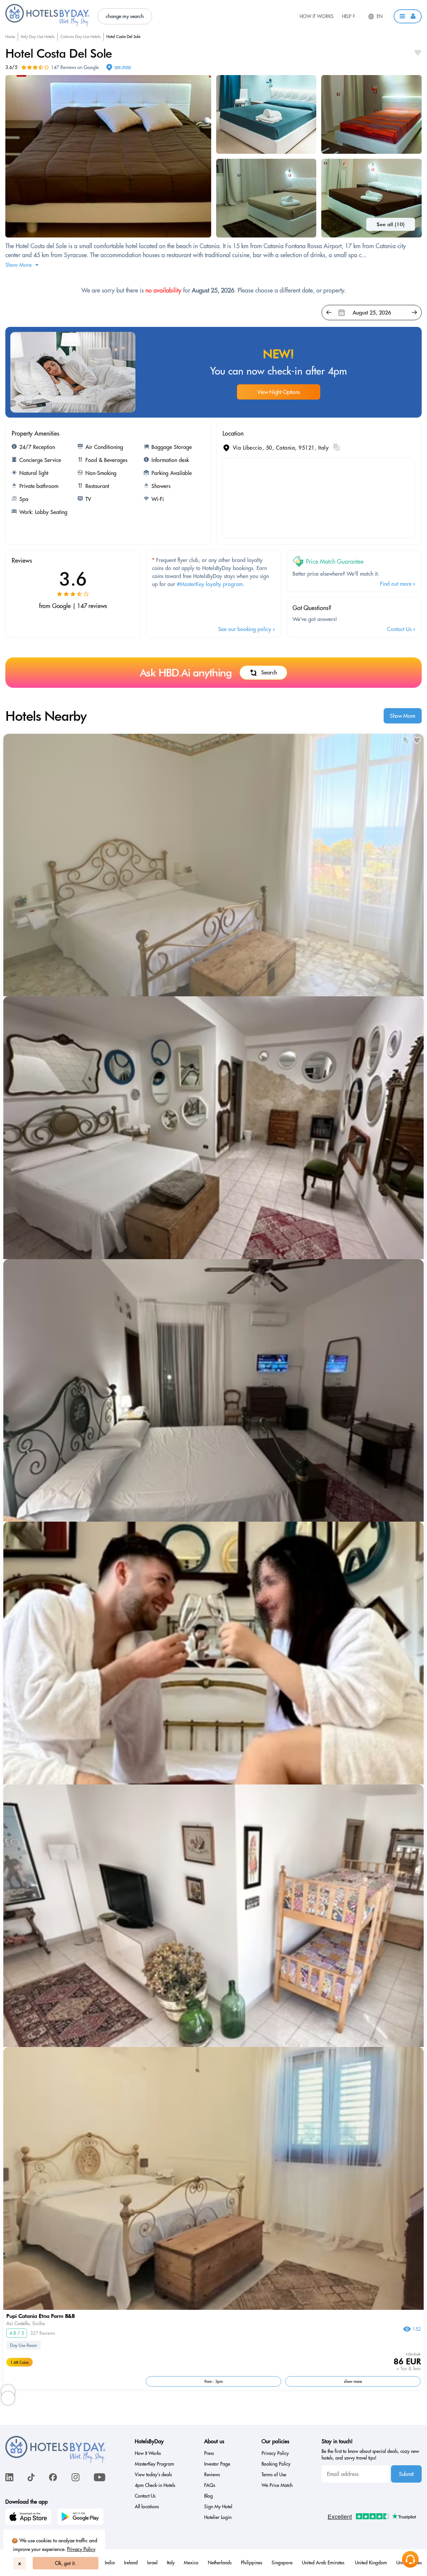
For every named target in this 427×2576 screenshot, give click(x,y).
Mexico (191, 2563)
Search (269, 672)
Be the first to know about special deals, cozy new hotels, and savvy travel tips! (370, 2455)
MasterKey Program (154, 2464)
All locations (147, 2507)
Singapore (282, 2563)
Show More (403, 716)
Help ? (348, 16)
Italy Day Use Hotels (38, 37)
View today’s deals (153, 2475)
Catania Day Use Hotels (81, 37)
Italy (171, 2563)
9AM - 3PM (213, 2381)
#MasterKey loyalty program (210, 584)
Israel (152, 2563)
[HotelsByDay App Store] (29, 2518)
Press (209, 2453)
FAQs (210, 2485)
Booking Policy (276, 2464)
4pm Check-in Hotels (155, 2485)
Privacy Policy (81, 2549)
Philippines (252, 2563)
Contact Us (400, 629)
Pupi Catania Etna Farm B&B (41, 2316)
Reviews (212, 2475)
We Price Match (277, 2485)
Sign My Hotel (218, 2507)
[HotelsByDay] (47, 25)
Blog (208, 2496)
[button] (408, 16)
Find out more (397, 584)
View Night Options (279, 392)
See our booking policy (246, 629)
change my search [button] (125, 16)
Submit (406, 2474)
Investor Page (217, 2464)
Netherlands (220, 2563)
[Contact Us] (410, 2559)
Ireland (131, 2563)
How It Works (317, 16)
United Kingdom (371, 2563)
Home (10, 37)
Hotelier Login (218, 2517)
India (110, 2563)
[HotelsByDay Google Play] (81, 2518)
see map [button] (123, 67)
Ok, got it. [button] (66, 2563)
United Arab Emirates (324, 2563)
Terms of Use (274, 2475)
